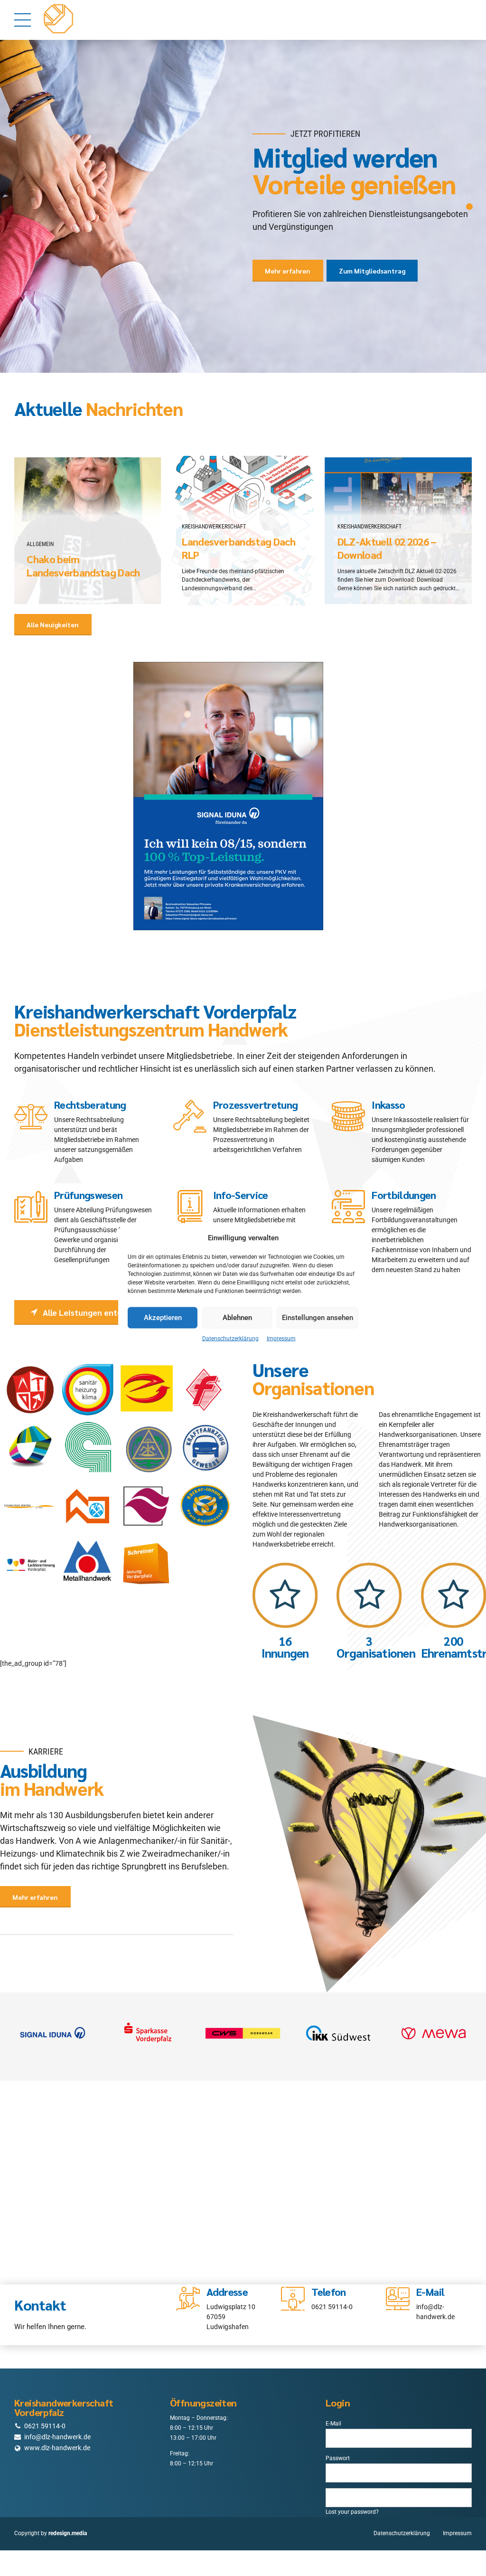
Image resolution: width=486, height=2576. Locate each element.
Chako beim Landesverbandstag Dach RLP (83, 560)
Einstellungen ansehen (318, 1318)
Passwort (338, 2445)
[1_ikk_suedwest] (338, 2020)
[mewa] (434, 2020)
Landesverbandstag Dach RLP (238, 535)
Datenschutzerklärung (230, 1338)
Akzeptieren (163, 1318)
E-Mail (333, 2411)
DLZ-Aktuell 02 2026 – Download (387, 535)
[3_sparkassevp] (148, 2020)
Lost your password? (352, 2499)
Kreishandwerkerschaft (214, 514)
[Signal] (52, 2020)
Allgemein (40, 531)
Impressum (281, 1338)
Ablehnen (237, 1318)
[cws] (243, 2020)
